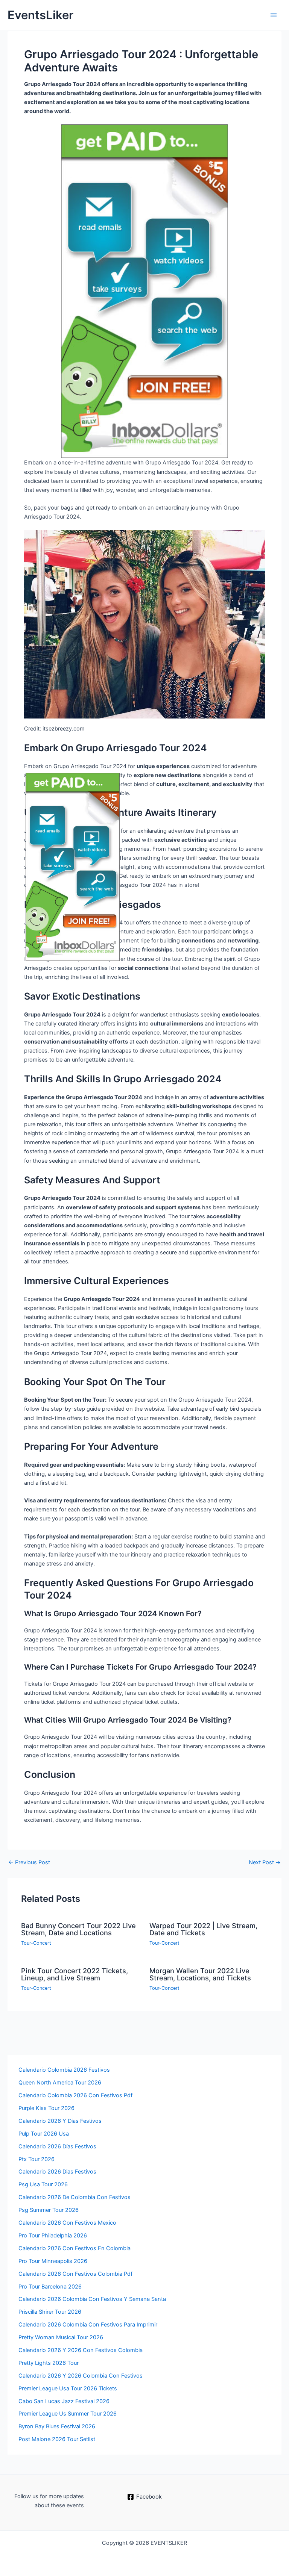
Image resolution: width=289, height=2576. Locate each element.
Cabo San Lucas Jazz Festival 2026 (64, 2401)
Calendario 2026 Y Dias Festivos (60, 2121)
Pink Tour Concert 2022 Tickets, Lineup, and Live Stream (75, 1974)
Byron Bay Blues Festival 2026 (57, 2426)
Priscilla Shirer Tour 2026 (50, 2312)
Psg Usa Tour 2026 (43, 2184)
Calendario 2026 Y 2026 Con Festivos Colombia (81, 2350)
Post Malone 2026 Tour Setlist (57, 2439)
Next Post (265, 1863)
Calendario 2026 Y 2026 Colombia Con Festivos (81, 2376)
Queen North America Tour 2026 (60, 2083)
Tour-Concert (36, 1943)
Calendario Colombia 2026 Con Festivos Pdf (75, 2095)
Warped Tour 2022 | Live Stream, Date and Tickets (203, 1929)
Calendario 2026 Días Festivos (57, 2146)
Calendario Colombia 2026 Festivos (64, 2070)
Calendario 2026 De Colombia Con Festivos (75, 2197)
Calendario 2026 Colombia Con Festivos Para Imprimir (88, 2325)
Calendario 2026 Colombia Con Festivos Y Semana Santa (92, 2299)
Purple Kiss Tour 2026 (46, 2108)
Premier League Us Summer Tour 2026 (68, 2414)
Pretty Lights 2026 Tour (49, 2363)
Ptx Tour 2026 (37, 2159)
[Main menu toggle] (274, 15)
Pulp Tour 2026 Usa (44, 2134)
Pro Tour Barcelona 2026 (50, 2287)
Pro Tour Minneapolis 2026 (53, 2261)
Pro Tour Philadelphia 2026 (53, 2236)
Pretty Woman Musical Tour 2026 (61, 2337)
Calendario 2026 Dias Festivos (57, 2172)
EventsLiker (40, 15)
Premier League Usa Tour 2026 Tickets (68, 2388)
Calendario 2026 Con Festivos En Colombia (75, 2248)
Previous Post (29, 1863)
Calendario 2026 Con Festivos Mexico (67, 2223)
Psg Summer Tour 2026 (49, 2210)
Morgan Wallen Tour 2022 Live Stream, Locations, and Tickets (200, 1974)
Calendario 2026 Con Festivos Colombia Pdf (75, 2274)
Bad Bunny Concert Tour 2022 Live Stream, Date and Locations (78, 1929)
